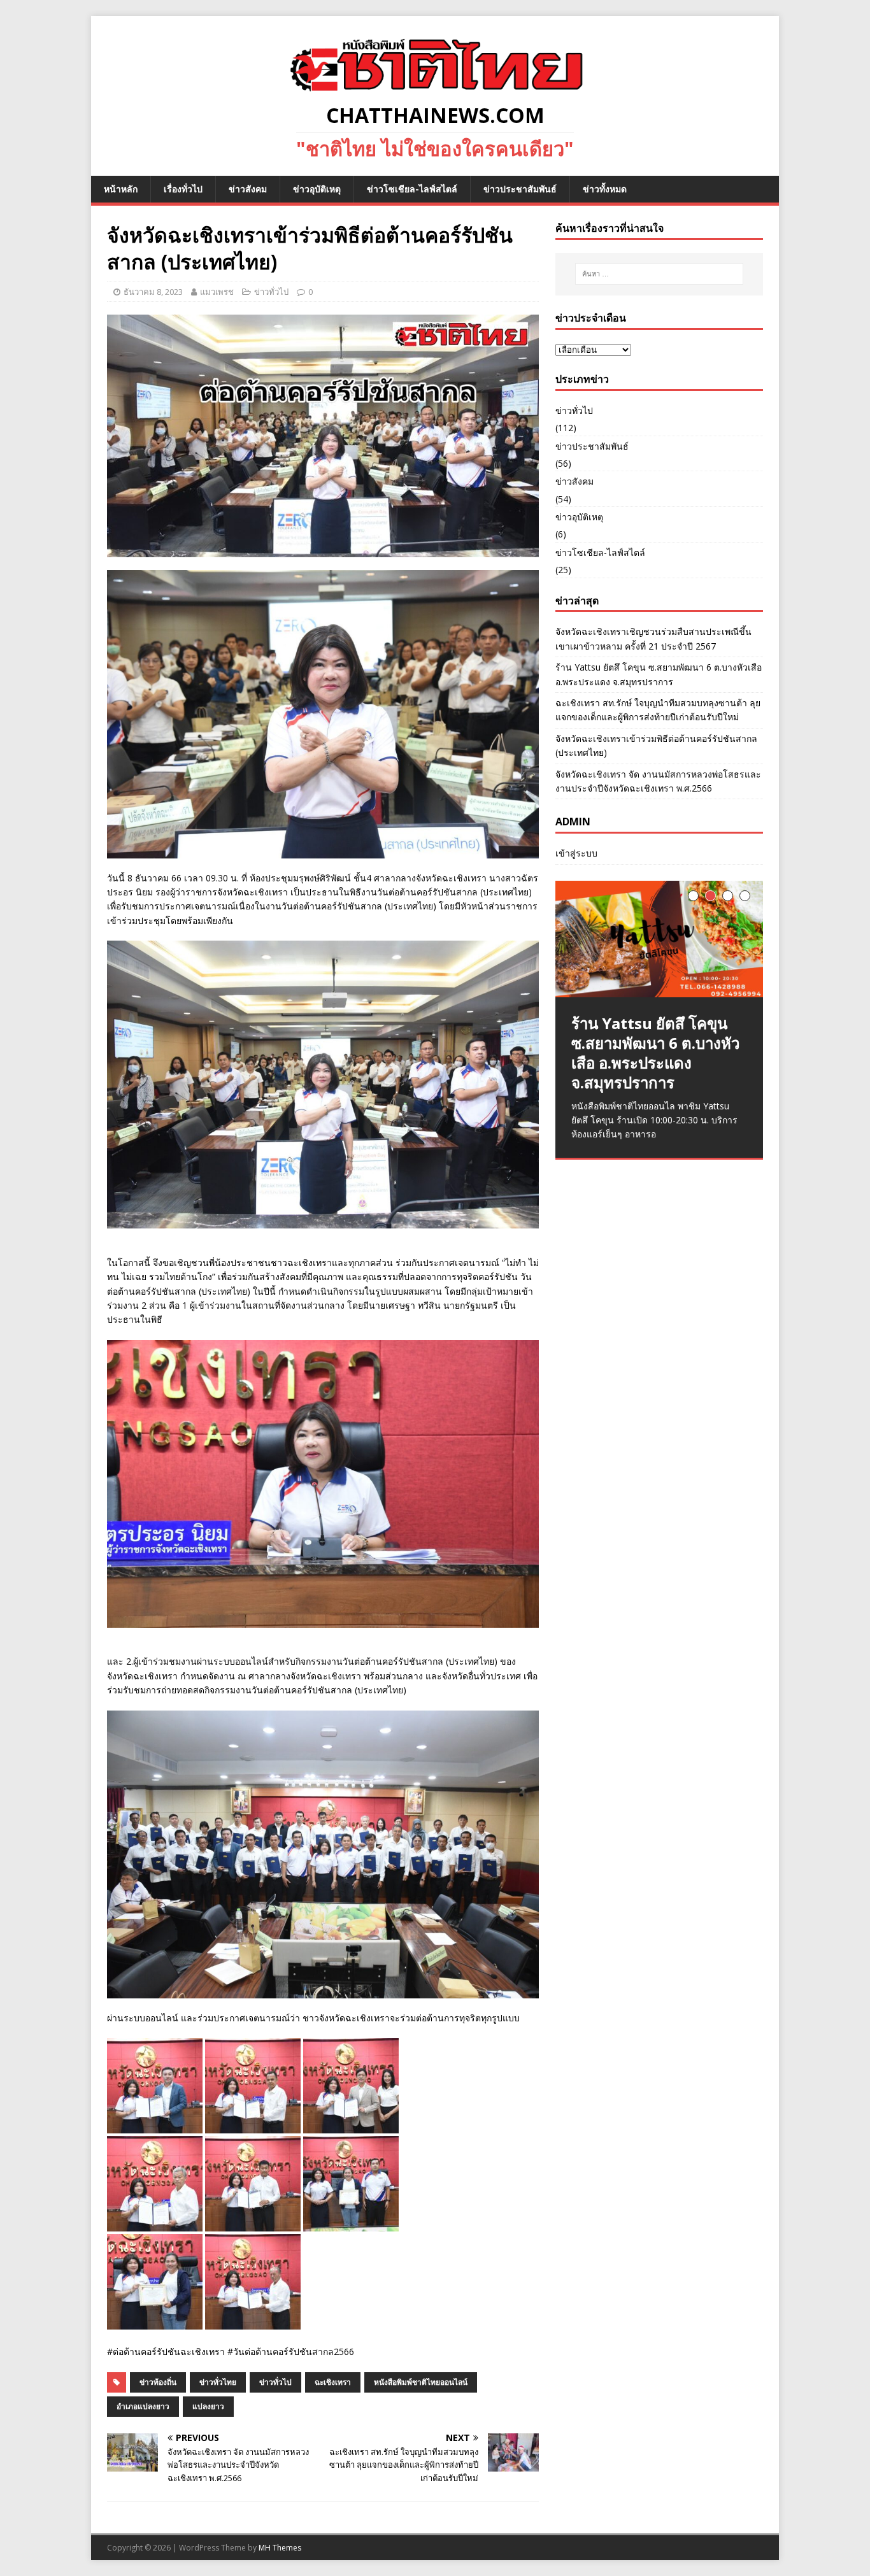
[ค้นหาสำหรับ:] (659, 274)
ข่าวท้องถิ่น (158, 2382)
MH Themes (280, 2548)
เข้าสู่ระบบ (576, 853)
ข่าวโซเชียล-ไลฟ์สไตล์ (412, 189)
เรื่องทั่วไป (183, 189)
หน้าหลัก (121, 189)
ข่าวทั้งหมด (605, 189)
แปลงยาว (208, 2406)
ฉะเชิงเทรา (333, 2382)
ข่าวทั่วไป (271, 292)
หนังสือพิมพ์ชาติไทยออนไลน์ (421, 2382)
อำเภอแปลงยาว (143, 2406)
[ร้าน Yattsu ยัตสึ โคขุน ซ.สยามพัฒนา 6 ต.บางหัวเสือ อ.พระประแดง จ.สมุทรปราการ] (659, 939)
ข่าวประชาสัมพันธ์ (520, 189)
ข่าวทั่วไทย (218, 2382)
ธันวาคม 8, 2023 (153, 292)
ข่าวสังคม (248, 189)
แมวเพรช (217, 292)
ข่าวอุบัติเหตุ (317, 189)
